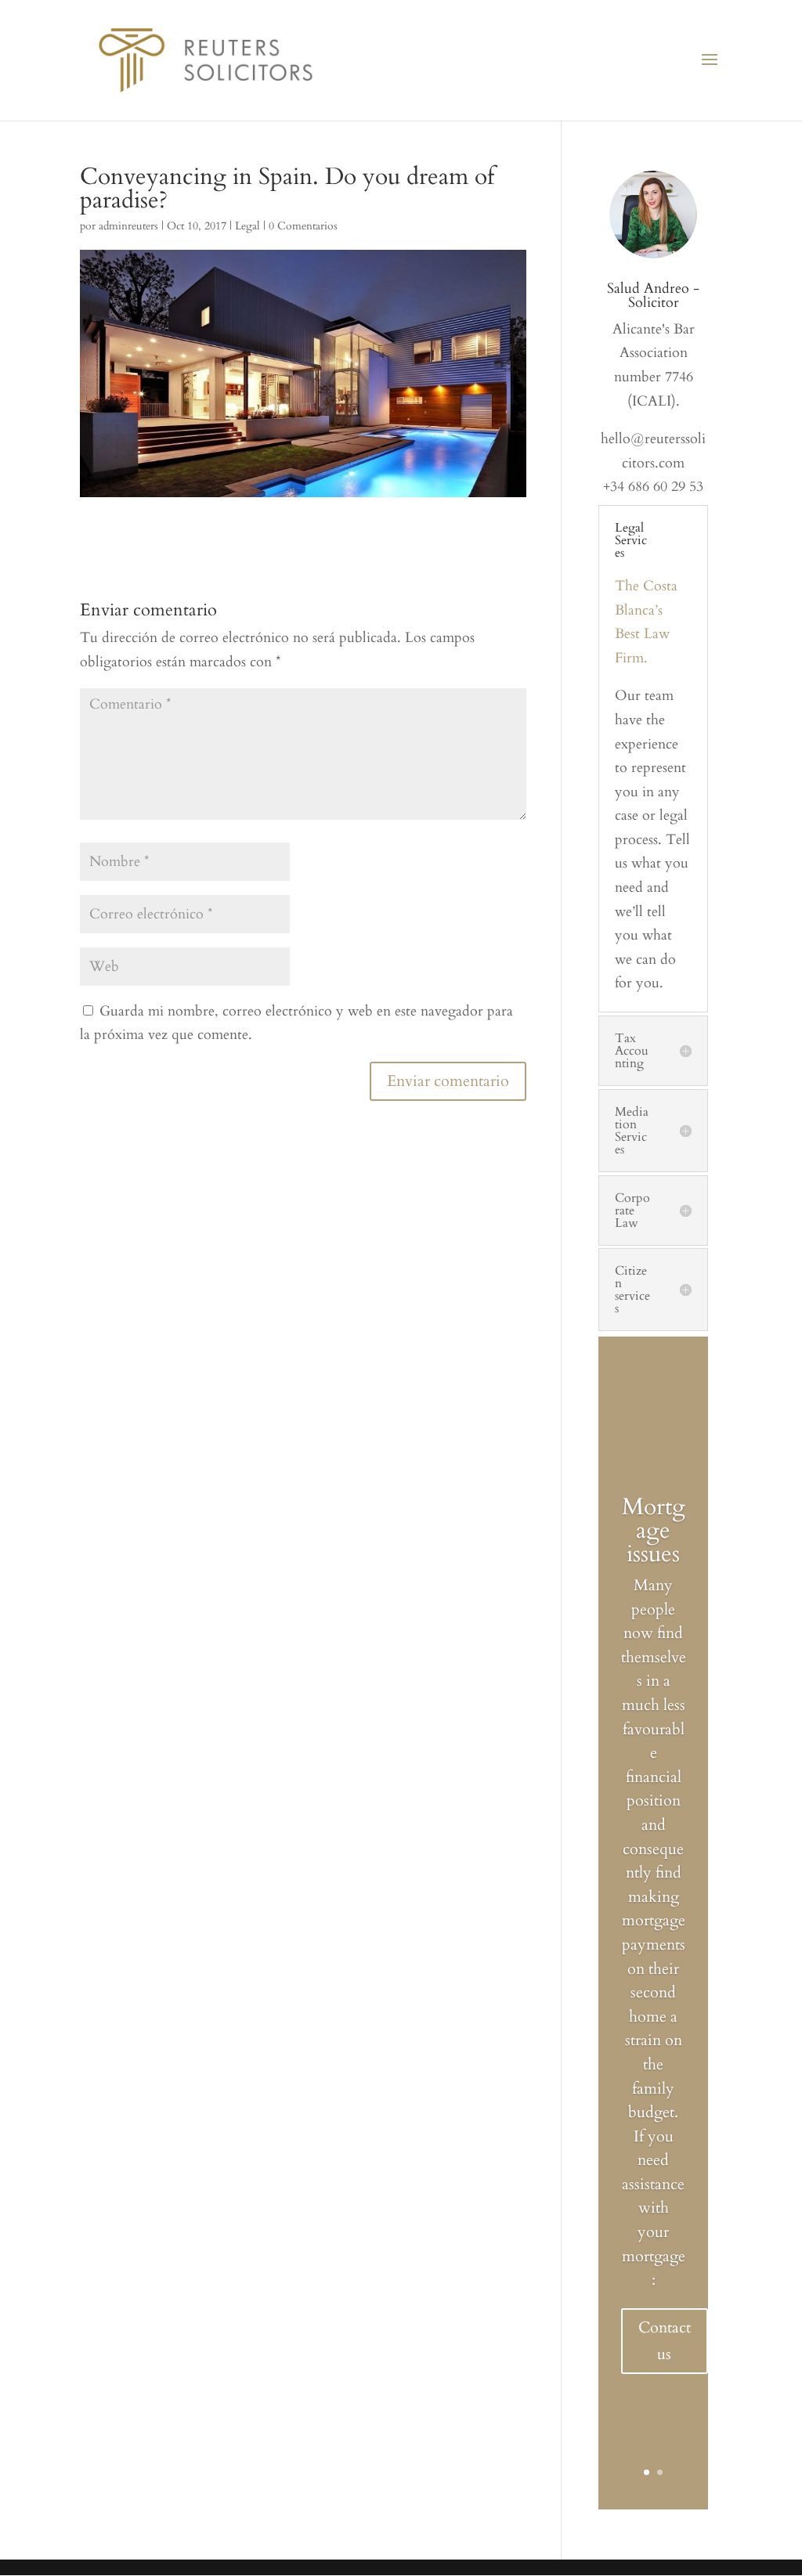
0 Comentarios (303, 226)
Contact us (665, 2341)
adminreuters (128, 226)
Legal (247, 226)
